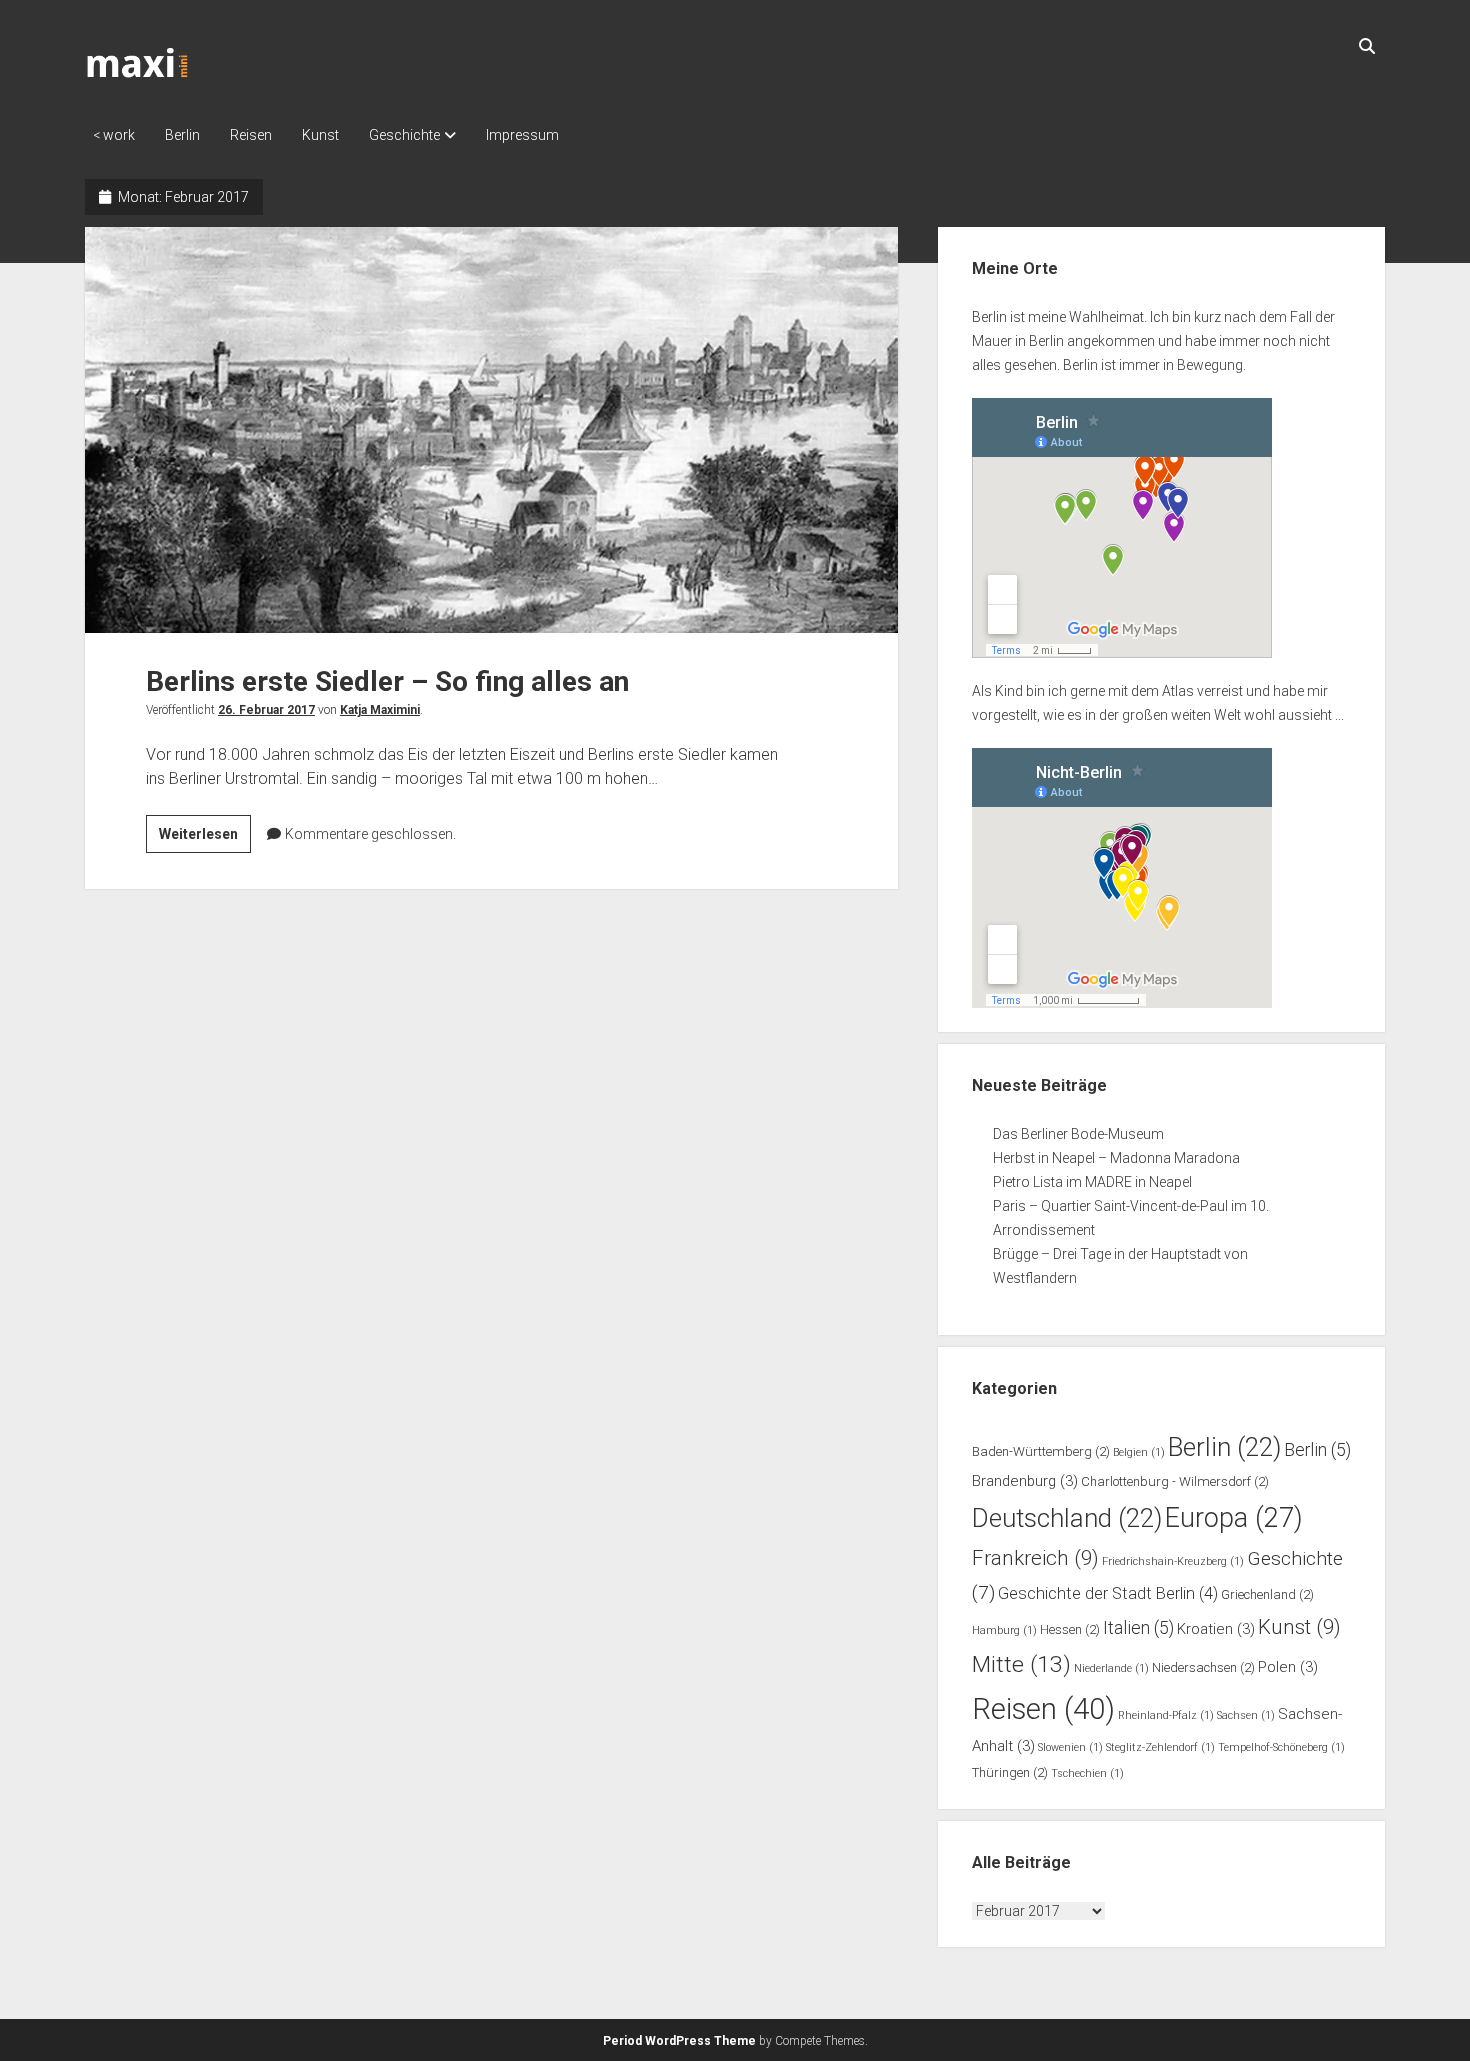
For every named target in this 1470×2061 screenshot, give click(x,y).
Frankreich (1035, 1558)
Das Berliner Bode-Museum (1078, 1134)
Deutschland (1067, 1518)
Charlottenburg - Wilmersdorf (1175, 1481)
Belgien (1139, 1452)
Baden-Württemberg (1041, 1451)
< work (114, 135)
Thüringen (1010, 1772)
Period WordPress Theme (679, 2041)
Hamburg (1004, 1630)
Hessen (1070, 1629)
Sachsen (1246, 1715)
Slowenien (1070, 1747)
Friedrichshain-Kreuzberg (1173, 1561)
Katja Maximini (380, 710)
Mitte (1021, 1664)
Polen (1288, 1667)
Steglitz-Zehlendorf (1160, 1747)
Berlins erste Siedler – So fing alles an (491, 430)
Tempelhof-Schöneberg (1281, 1747)
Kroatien (1216, 1629)
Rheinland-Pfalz (1166, 1715)
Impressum (522, 135)
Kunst (320, 135)
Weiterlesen (205, 839)
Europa (1234, 1518)
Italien (1138, 1628)
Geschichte (404, 135)
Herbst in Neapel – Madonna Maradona (1116, 1158)
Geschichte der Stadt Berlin (1108, 1593)
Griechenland (1267, 1594)
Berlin (182, 135)
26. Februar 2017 (266, 710)
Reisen (251, 135)
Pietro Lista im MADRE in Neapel (1092, 1182)
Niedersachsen (1203, 1667)
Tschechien (1087, 1773)
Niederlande (1111, 1668)
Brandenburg (1025, 1481)
